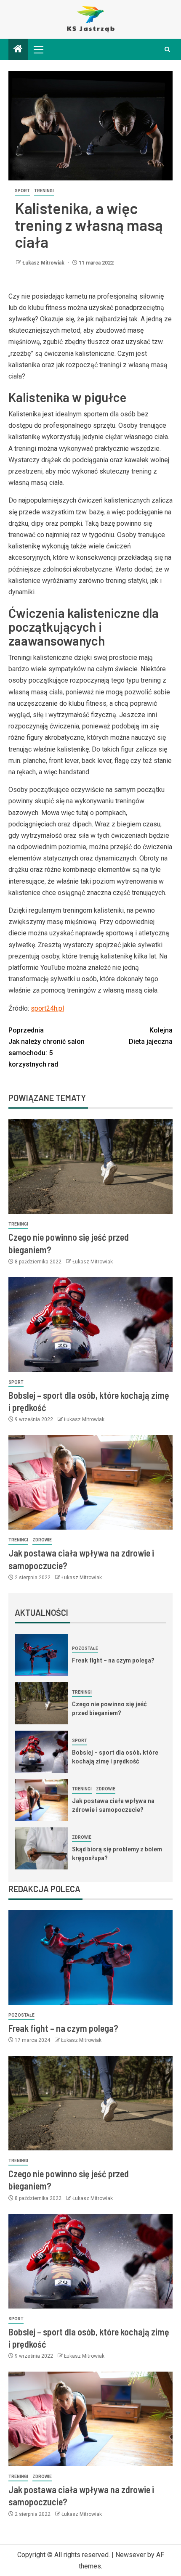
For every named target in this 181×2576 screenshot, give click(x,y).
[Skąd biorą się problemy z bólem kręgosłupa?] (41, 1848)
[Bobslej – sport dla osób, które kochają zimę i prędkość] (90, 1325)
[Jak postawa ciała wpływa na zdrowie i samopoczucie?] (90, 1482)
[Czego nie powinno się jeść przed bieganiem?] (90, 1166)
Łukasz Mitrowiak (44, 263)
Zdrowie (42, 1540)
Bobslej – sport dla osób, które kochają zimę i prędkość (115, 1756)
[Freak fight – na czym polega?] (41, 1655)
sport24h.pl (47, 1008)
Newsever (130, 2555)
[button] (38, 49)
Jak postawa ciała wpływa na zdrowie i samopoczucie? (113, 1805)
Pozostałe (85, 1648)
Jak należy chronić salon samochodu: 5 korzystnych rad (47, 1047)
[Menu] (38, 49)
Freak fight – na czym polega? (113, 1660)
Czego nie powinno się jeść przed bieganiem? (109, 1708)
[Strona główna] (18, 50)
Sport (22, 191)
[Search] (167, 49)
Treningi (44, 191)
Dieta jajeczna (151, 1036)
